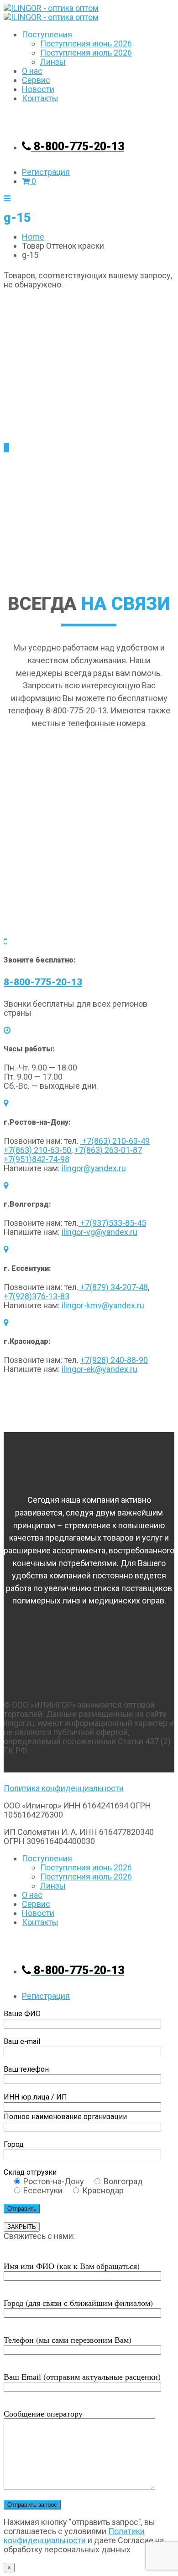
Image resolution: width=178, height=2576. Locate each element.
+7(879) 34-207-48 (113, 1287)
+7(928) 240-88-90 (114, 1360)
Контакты (40, 98)
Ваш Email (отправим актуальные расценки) (82, 2376)
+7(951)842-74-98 (37, 1159)
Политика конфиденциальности (64, 1788)
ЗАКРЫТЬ (22, 2227)
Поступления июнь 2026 (86, 44)
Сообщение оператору (43, 2413)
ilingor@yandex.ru (94, 1168)
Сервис (36, 80)
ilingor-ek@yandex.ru (99, 1369)
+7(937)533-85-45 (112, 1223)
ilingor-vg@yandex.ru (99, 1232)
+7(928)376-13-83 (37, 1296)
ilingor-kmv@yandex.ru (103, 1305)
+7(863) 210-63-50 (37, 1150)
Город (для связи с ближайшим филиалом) (78, 2303)
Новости (38, 89)
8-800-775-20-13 (43, 982)
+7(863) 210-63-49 (115, 1141)
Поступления (47, 34)
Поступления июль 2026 (86, 53)
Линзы (53, 62)
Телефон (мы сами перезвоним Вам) (68, 2340)
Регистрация (46, 172)
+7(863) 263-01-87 (108, 1150)
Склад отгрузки (30, 2172)
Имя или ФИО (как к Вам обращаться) (72, 2266)
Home (33, 237)
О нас (32, 71)
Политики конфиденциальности (74, 2536)
